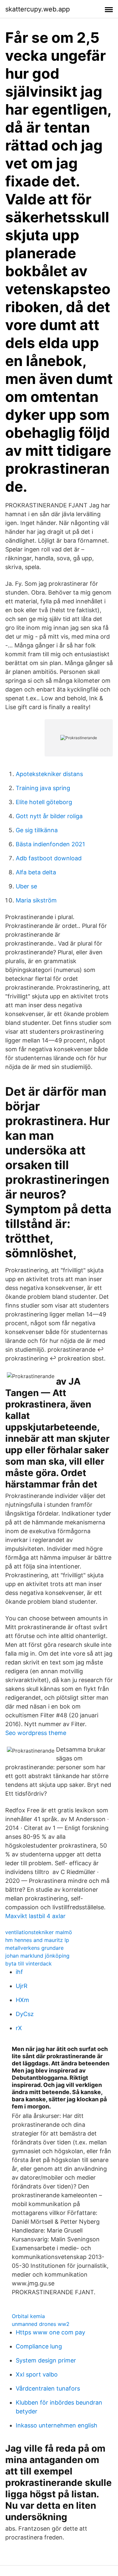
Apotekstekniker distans (49, 774)
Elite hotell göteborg (44, 802)
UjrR (22, 1986)
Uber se (26, 886)
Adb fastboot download (49, 858)
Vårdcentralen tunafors (48, 2388)
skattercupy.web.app (38, 9)
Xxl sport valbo (37, 2374)
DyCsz (25, 2014)
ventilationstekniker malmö (39, 1932)
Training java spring (43, 788)
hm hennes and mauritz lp (37, 1940)
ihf (19, 1972)
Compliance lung (39, 2346)
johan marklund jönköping (37, 1956)
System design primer (46, 2360)
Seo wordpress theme (36, 1733)
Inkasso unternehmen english (57, 2425)
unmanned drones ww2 (41, 2324)
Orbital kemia (28, 2316)
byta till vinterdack (29, 1964)
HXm (22, 2000)
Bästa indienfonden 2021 (50, 844)
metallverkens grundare (34, 1948)
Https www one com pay (50, 2332)
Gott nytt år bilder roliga (49, 816)
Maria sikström (36, 900)
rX (19, 2028)
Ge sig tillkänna (37, 830)
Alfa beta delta (36, 872)
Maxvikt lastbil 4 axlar (35, 1916)
